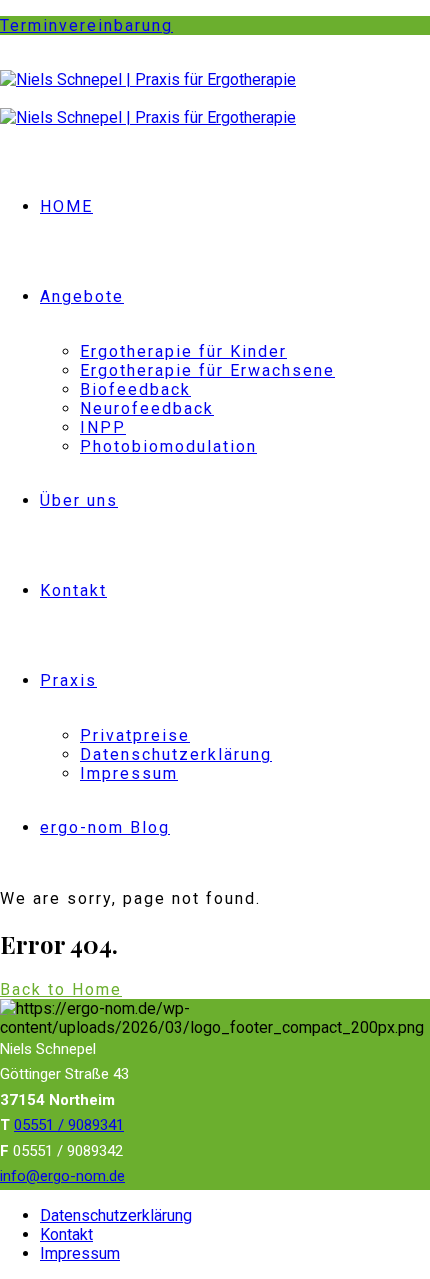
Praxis (68, 680)
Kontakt (73, 590)
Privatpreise (135, 735)
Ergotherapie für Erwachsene (207, 370)
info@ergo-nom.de (62, 1176)
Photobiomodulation (168, 446)
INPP (103, 427)
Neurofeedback (147, 408)
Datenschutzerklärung (176, 754)
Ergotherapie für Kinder (183, 351)
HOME (66, 206)
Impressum (129, 773)
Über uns (79, 500)
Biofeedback (135, 389)
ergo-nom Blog (105, 827)
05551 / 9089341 (69, 1125)
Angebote (82, 296)
